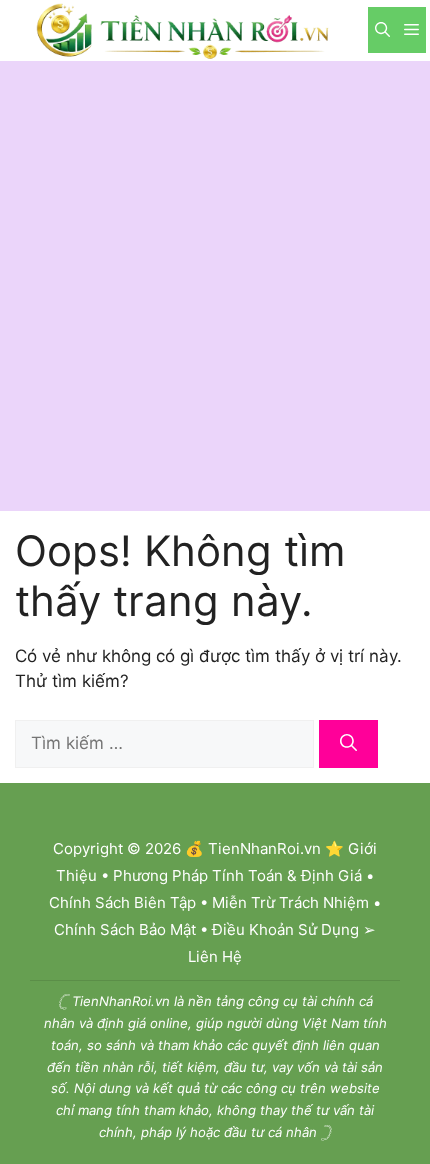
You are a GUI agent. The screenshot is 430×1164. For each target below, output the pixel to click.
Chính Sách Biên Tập (122, 902)
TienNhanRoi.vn (264, 848)
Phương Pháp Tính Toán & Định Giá (237, 875)
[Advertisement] (215, 286)
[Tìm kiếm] (348, 744)
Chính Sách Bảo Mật (125, 929)
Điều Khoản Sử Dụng (285, 929)
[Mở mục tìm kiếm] (382, 30)
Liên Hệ (215, 956)
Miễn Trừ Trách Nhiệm (290, 902)
